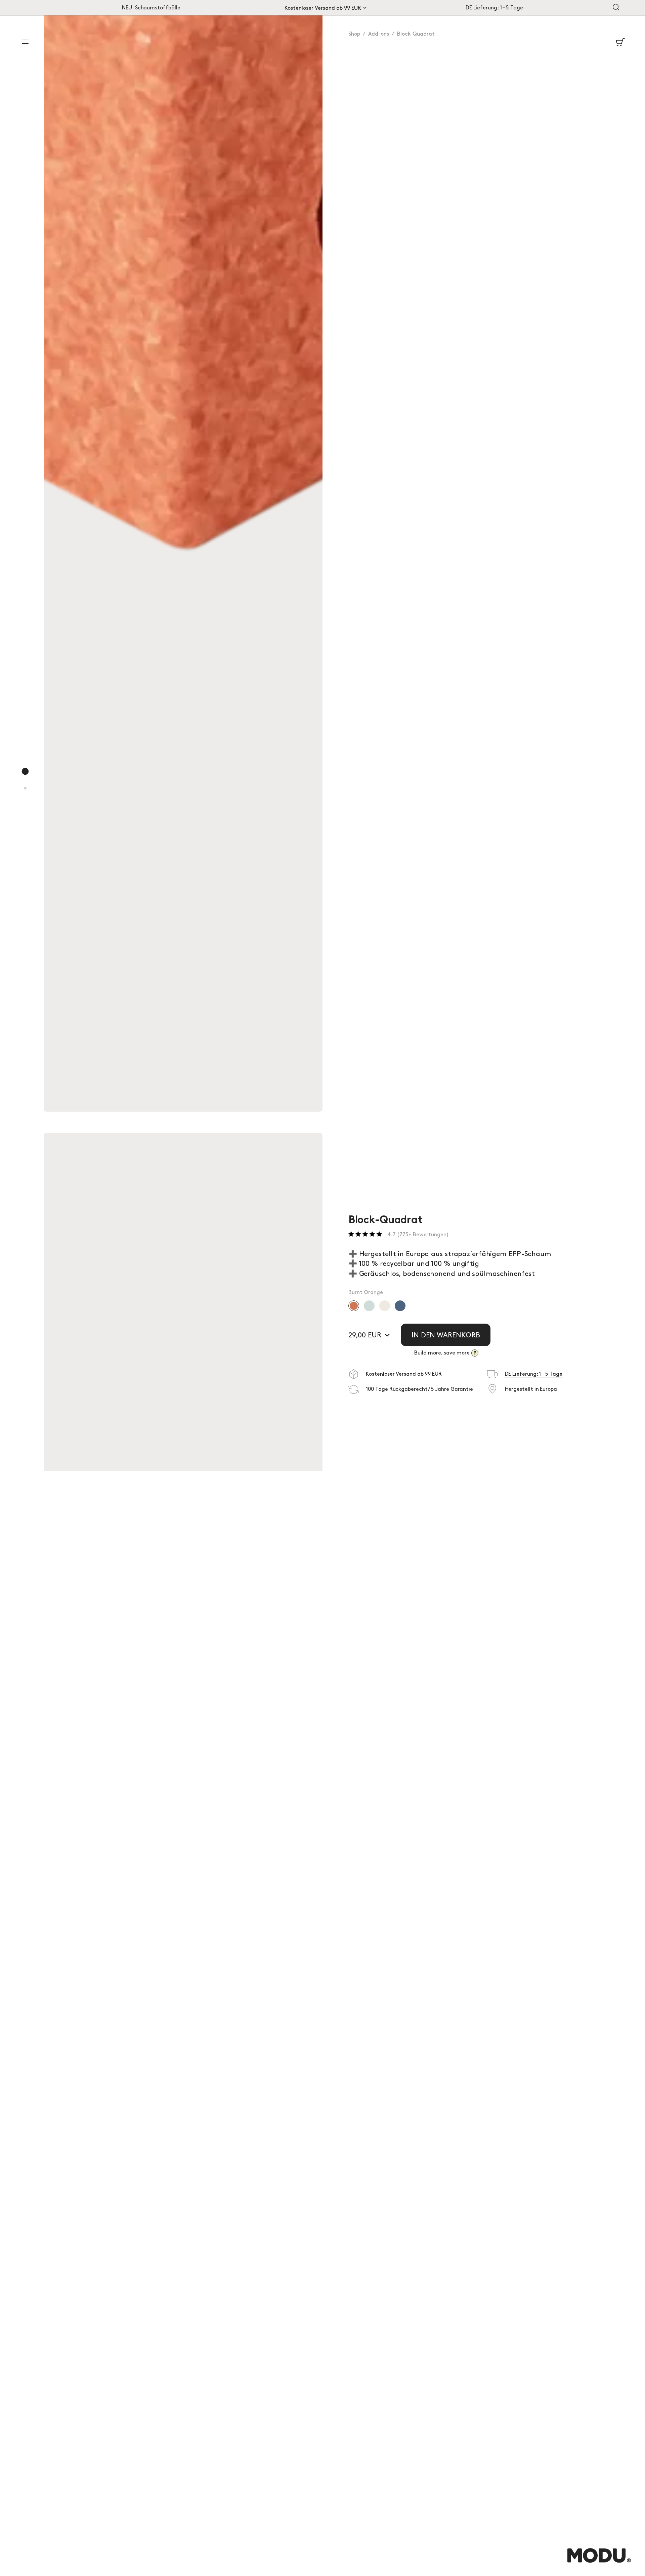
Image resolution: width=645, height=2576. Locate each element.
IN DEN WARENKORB (446, 1335)
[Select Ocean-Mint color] (369, 1306)
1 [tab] (26, 778)
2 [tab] (26, 795)
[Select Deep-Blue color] (400, 1306)
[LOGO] (599, 2562)
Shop (354, 34)
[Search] (616, 8)
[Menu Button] (25, 42)
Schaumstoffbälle (158, 8)
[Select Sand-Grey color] (385, 1306)
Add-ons (379, 34)
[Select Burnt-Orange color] (354, 1306)
